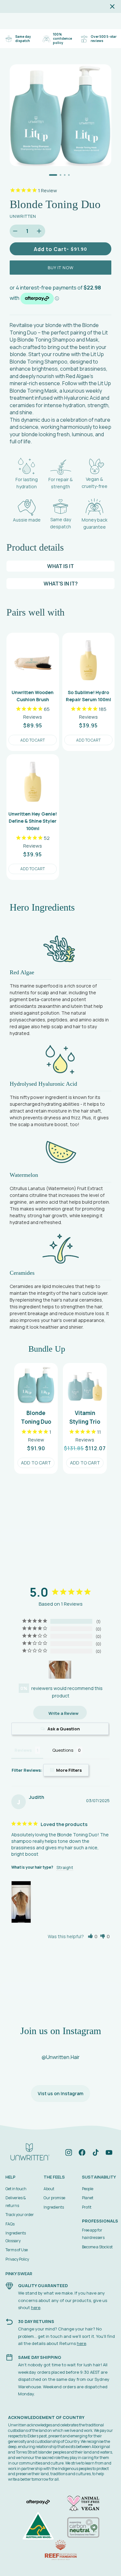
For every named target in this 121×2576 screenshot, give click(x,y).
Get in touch (16, 2189)
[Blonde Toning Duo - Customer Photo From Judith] (60, 1670)
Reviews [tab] (23, 1750)
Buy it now (61, 268)
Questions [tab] (63, 1750)
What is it (60, 566)
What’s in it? (61, 584)
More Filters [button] (69, 1770)
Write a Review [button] (63, 1713)
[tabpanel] (60, 115)
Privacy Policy (17, 2259)
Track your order (20, 2215)
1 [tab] (53, 175)
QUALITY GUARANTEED (43, 2286)
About (49, 2189)
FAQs (10, 2224)
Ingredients (54, 2207)
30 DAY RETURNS (36, 2321)
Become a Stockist (97, 2247)
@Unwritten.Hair (61, 2057)
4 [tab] (69, 175)
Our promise (54, 2198)
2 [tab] (60, 175)
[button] (93, 1936)
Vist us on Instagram (60, 2093)
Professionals (100, 2221)
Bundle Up (47, 1349)
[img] (69, 2154)
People (88, 2189)
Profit (87, 2207)
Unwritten (23, 216)
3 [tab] (65, 175)
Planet (88, 2198)
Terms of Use (17, 2250)
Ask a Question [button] (64, 1729)
